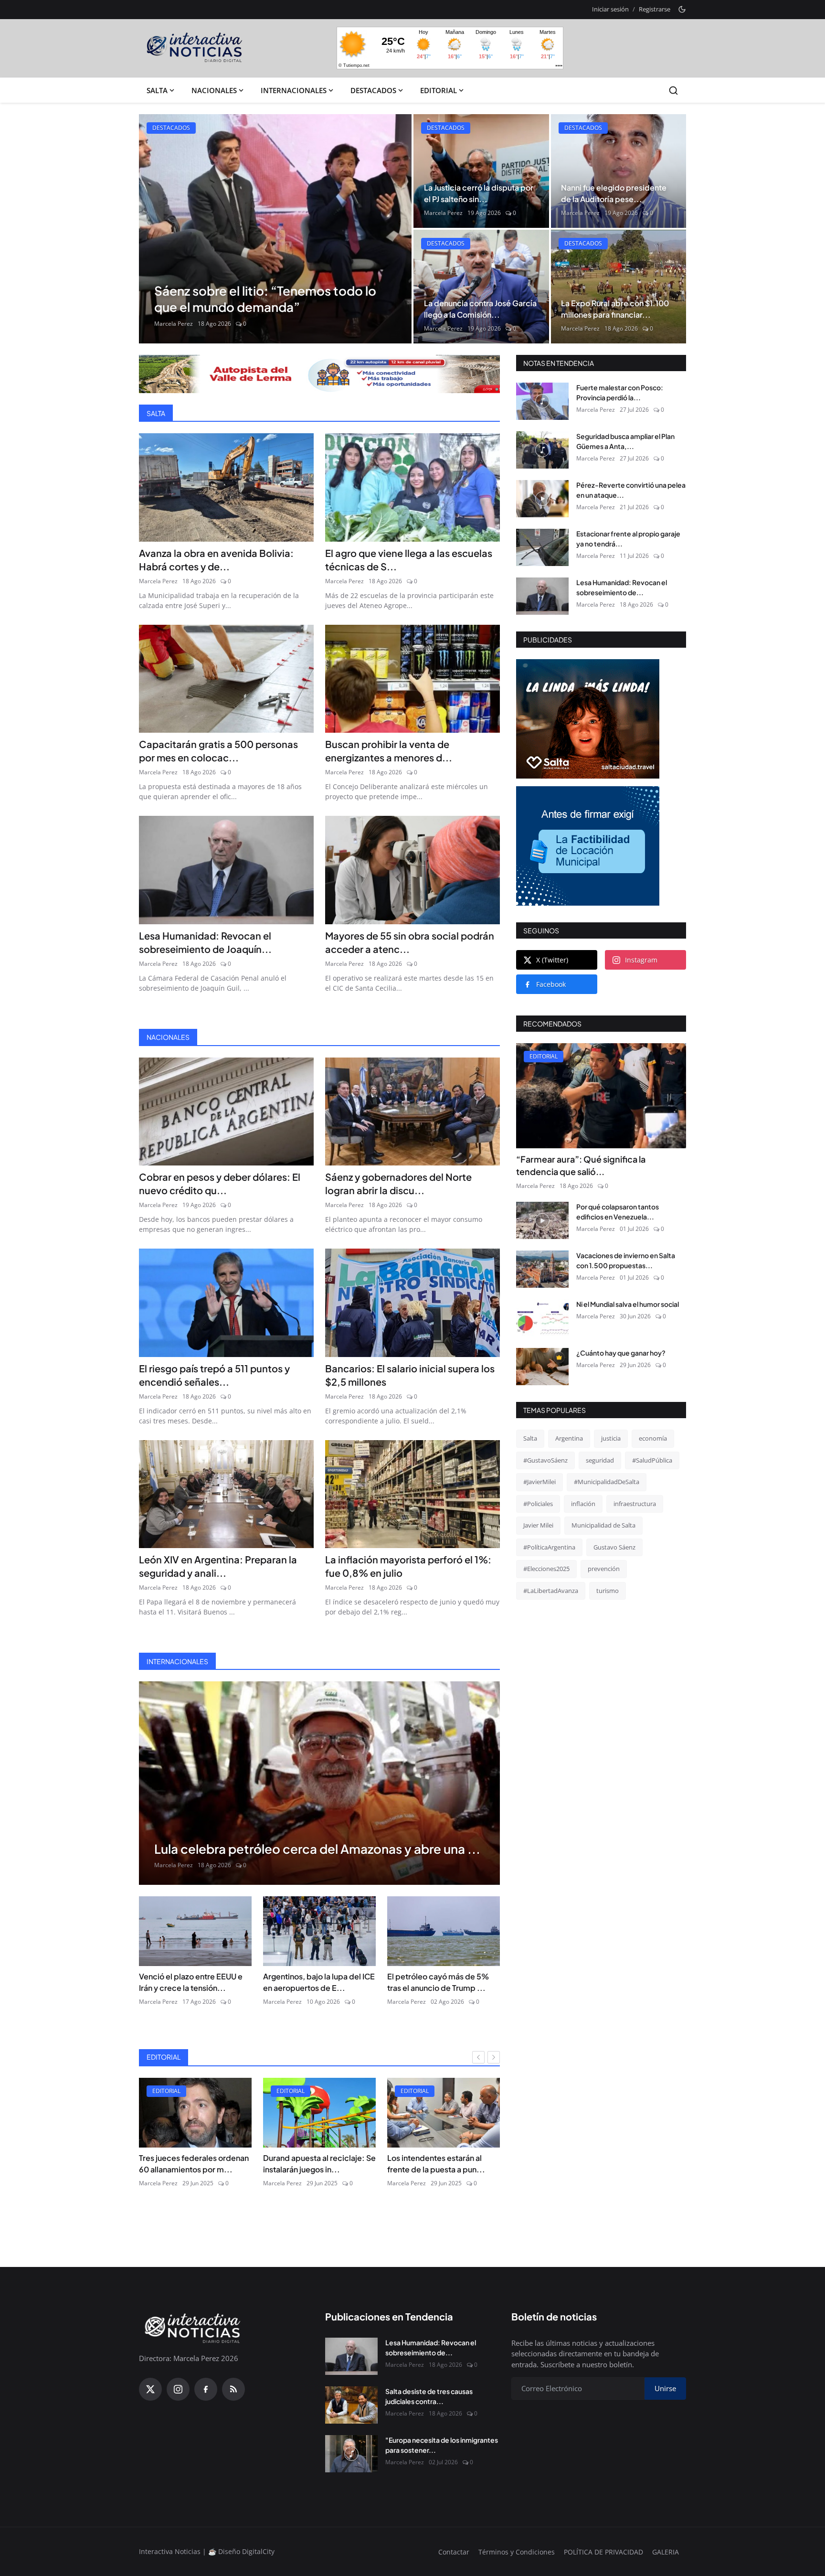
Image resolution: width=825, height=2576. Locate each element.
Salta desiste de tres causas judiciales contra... (429, 2396)
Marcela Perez (174, 324)
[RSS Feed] (233, 2389)
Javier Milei (538, 1525)
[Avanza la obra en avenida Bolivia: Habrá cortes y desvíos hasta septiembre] (226, 487)
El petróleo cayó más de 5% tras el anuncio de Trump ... (438, 1982)
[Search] (673, 91)
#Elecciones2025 (546, 1569)
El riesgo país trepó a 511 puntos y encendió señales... (214, 1375)
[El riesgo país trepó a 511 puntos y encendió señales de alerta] (226, 1303)
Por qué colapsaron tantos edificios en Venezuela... (618, 1212)
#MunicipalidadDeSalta (607, 1482)
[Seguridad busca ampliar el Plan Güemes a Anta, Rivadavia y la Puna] (542, 450)
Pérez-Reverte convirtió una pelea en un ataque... (631, 490)
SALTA (157, 90)
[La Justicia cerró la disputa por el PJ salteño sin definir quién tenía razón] (481, 171)
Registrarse (655, 9)
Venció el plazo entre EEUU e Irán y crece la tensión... (191, 1982)
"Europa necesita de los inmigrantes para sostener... (442, 2445)
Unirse (665, 2388)
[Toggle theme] (682, 9)
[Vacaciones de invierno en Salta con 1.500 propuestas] (542, 1269)
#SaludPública (652, 1460)
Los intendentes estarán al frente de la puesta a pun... (312, 2164)
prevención (604, 1569)
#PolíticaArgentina (549, 1547)
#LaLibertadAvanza (551, 1591)
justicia (611, 1438)
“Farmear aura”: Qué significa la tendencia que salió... (581, 1165)
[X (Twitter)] (150, 2389)
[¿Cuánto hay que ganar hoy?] (542, 1367)
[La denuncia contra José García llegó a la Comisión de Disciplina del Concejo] (481, 287)
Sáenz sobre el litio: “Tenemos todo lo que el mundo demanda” (265, 299)
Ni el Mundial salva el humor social (628, 1304)
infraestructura (635, 1504)
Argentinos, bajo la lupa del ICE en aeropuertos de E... (319, 1982)
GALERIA (666, 2552)
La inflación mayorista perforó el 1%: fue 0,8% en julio (408, 1566)
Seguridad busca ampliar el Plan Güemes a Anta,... (625, 441)
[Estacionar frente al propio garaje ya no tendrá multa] (542, 547)
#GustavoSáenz (545, 1460)
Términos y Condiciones (517, 2552)
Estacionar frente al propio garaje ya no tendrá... (628, 539)
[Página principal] (195, 48)
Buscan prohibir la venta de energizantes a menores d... (389, 751)
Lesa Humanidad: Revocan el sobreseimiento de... (622, 587)
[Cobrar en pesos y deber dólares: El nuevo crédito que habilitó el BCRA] (226, 1112)
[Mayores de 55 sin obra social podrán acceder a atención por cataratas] (412, 870)
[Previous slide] (154, 229)
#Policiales (538, 1504)
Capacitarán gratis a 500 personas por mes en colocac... (218, 751)
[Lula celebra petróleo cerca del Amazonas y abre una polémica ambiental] (319, 1783)
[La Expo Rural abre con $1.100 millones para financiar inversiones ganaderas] (619, 287)
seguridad (600, 1460)
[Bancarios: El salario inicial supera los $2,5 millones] (412, 1303)
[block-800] (319, 374)
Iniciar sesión (610, 9)
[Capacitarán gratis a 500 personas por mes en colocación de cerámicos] (226, 679)
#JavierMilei (539, 1482)
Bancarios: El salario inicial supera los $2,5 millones (410, 1375)
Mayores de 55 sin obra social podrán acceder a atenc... (410, 942)
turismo (608, 1591)
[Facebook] (206, 2389)
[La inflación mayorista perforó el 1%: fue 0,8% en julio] (412, 1494)
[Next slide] (396, 229)
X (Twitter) (552, 960)
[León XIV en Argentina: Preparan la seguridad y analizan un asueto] (226, 1494)
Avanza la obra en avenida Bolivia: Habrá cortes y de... (216, 560)
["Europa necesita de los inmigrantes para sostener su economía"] (351, 2454)
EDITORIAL (439, 90)
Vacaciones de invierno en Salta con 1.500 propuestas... (626, 1260)
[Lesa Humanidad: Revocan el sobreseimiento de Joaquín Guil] (226, 870)
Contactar (454, 2552)
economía (653, 1438)
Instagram (641, 960)
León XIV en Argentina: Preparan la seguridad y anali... (218, 1566)
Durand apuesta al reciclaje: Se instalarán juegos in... (195, 2164)
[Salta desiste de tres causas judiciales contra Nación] (351, 2405)
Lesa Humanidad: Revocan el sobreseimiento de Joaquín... (205, 942)
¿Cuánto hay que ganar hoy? (621, 1353)
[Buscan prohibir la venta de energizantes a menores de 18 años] (412, 679)
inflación (583, 1504)
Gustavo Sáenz (614, 1547)
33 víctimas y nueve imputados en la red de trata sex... (444, 2164)
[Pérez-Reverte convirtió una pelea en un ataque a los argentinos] (542, 499)
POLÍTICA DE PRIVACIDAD (603, 2552)
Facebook (551, 984)
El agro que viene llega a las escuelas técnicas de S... (409, 560)
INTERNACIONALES (294, 90)
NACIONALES (214, 90)
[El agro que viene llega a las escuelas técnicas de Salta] (412, 487)
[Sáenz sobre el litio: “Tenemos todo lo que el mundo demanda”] (275, 229)
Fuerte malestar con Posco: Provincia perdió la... (620, 392)
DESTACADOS (373, 90)
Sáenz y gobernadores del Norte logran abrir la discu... (398, 1183)
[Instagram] (178, 2389)
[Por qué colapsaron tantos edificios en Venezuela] (542, 1220)
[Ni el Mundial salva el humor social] (542, 1318)
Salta (530, 1438)
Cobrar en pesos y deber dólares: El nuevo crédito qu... (220, 1183)
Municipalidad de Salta (603, 1525)
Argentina (569, 1438)
